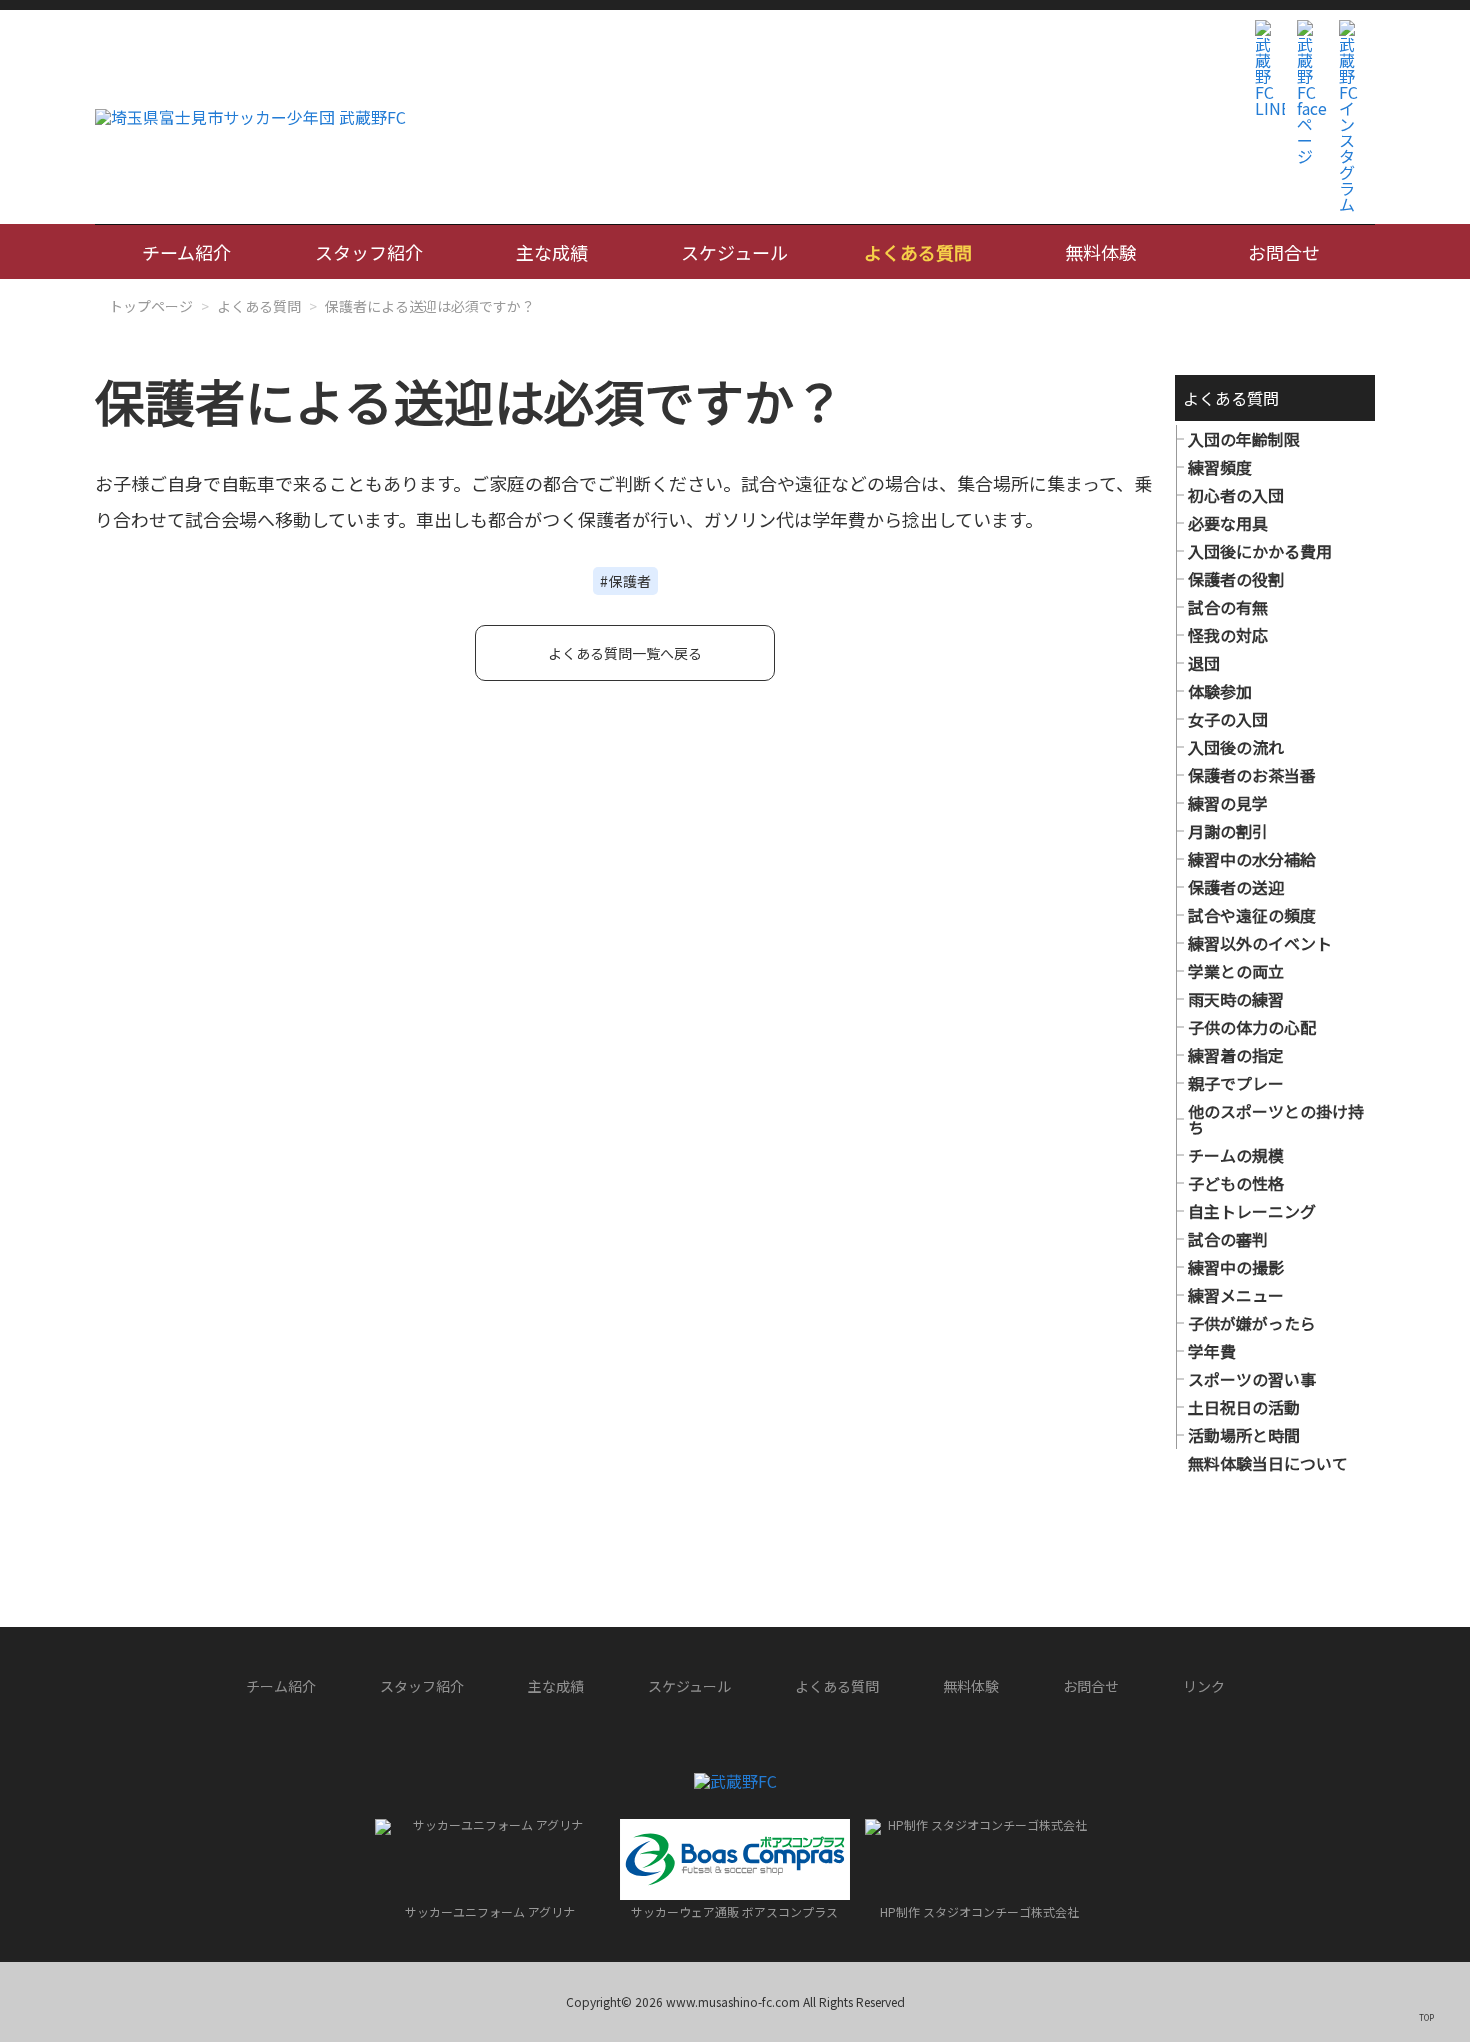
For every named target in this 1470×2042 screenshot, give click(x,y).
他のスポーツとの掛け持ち (1276, 1119)
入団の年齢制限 (1244, 439)
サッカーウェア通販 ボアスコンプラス (734, 1911)
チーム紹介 (186, 252)
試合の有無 (1228, 607)
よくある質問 (918, 252)
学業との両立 (1236, 971)
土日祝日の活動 (1244, 1407)
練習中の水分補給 (1252, 859)
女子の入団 (1228, 719)
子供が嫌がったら (1252, 1323)
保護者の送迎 (1236, 887)
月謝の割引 (1228, 831)
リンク (1204, 1686)
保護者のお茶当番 (1252, 775)
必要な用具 (1228, 523)
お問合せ (1284, 252)
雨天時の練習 (1236, 999)
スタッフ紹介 (369, 252)
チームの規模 (1236, 1155)
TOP (1426, 2017)
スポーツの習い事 (1252, 1379)
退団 (1204, 663)
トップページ (151, 306)
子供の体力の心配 (1252, 1027)
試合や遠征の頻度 (1252, 915)
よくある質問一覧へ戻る (625, 653)
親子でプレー (1236, 1083)
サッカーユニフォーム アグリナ (490, 1911)
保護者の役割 (1236, 579)
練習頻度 (1220, 467)
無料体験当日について (1268, 1463)
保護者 (630, 581)
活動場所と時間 (1244, 1435)
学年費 (1212, 1351)
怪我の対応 (1228, 635)
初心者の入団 (1236, 495)
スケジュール (734, 252)
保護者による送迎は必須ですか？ (430, 306)
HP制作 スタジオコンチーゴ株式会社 (979, 1911)
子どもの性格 (1236, 1183)
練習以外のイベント (1260, 943)
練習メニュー (1236, 1295)
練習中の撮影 (1236, 1267)
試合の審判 (1228, 1239)
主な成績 (552, 252)
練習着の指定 (1236, 1055)
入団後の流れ (1236, 747)
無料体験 (1101, 252)
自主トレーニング (1252, 1211)
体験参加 (1220, 691)
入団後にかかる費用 (1260, 551)
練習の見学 (1228, 803)
